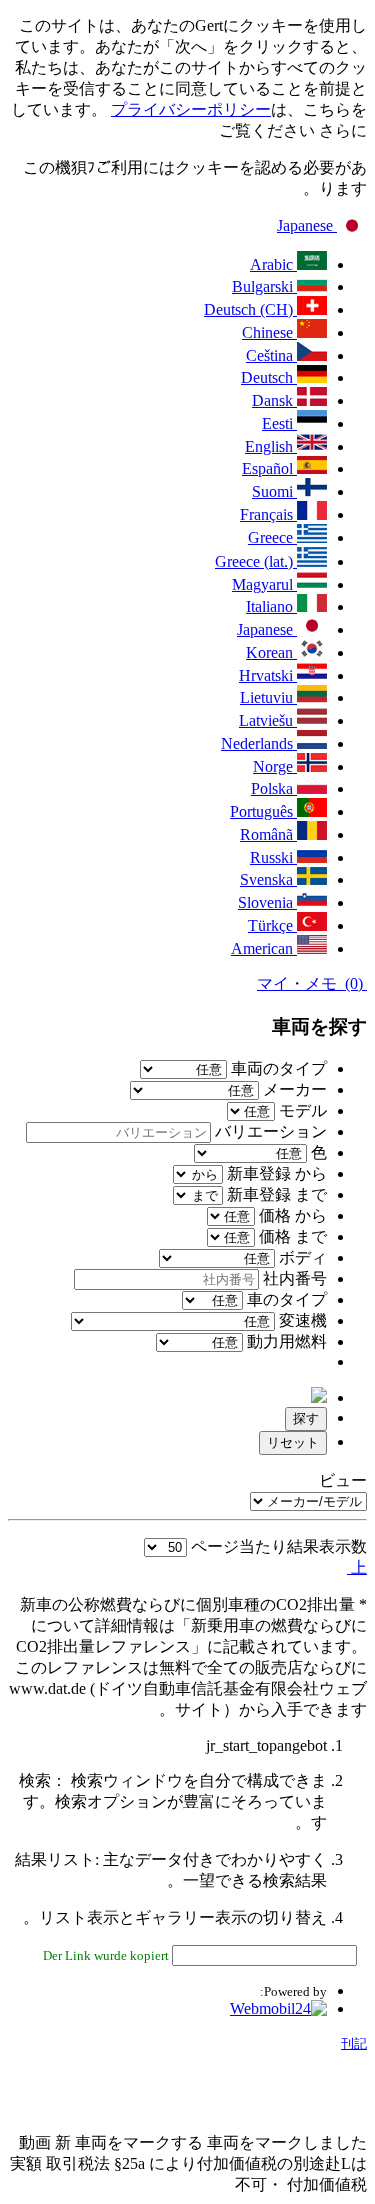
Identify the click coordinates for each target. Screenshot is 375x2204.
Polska (274, 788)
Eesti (279, 423)
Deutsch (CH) (250, 309)
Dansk (274, 400)
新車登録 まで (277, 1194)
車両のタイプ (277, 1068)
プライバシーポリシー (191, 109)
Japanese (307, 225)
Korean (271, 652)
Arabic (273, 264)
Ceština (271, 355)
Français (268, 514)
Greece (272, 537)
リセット (293, 1442)
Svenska (268, 879)
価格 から (293, 1215)
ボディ (301, 1257)
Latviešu (268, 720)
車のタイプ (285, 1299)
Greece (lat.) (256, 561)
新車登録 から (277, 1173)
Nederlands (259, 743)
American (264, 948)
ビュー (343, 1480)
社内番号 (293, 1278)
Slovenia (267, 902)
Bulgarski (264, 286)
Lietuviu (268, 697)
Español (269, 468)
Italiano (271, 606)
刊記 (354, 2043)
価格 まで (293, 1236)
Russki (273, 857)
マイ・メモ (312, 983)
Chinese (269, 332)
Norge (275, 766)
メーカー (293, 1089)
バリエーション (269, 1131)
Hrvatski (268, 675)
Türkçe (272, 925)
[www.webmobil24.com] (278, 2008)
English (271, 446)
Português (263, 811)
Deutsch (269, 377)
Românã (268, 834)
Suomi (274, 491)
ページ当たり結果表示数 (279, 1546)
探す (306, 1418)
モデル (301, 1110)
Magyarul (264, 584)
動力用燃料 (285, 1341)
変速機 (301, 1320)
